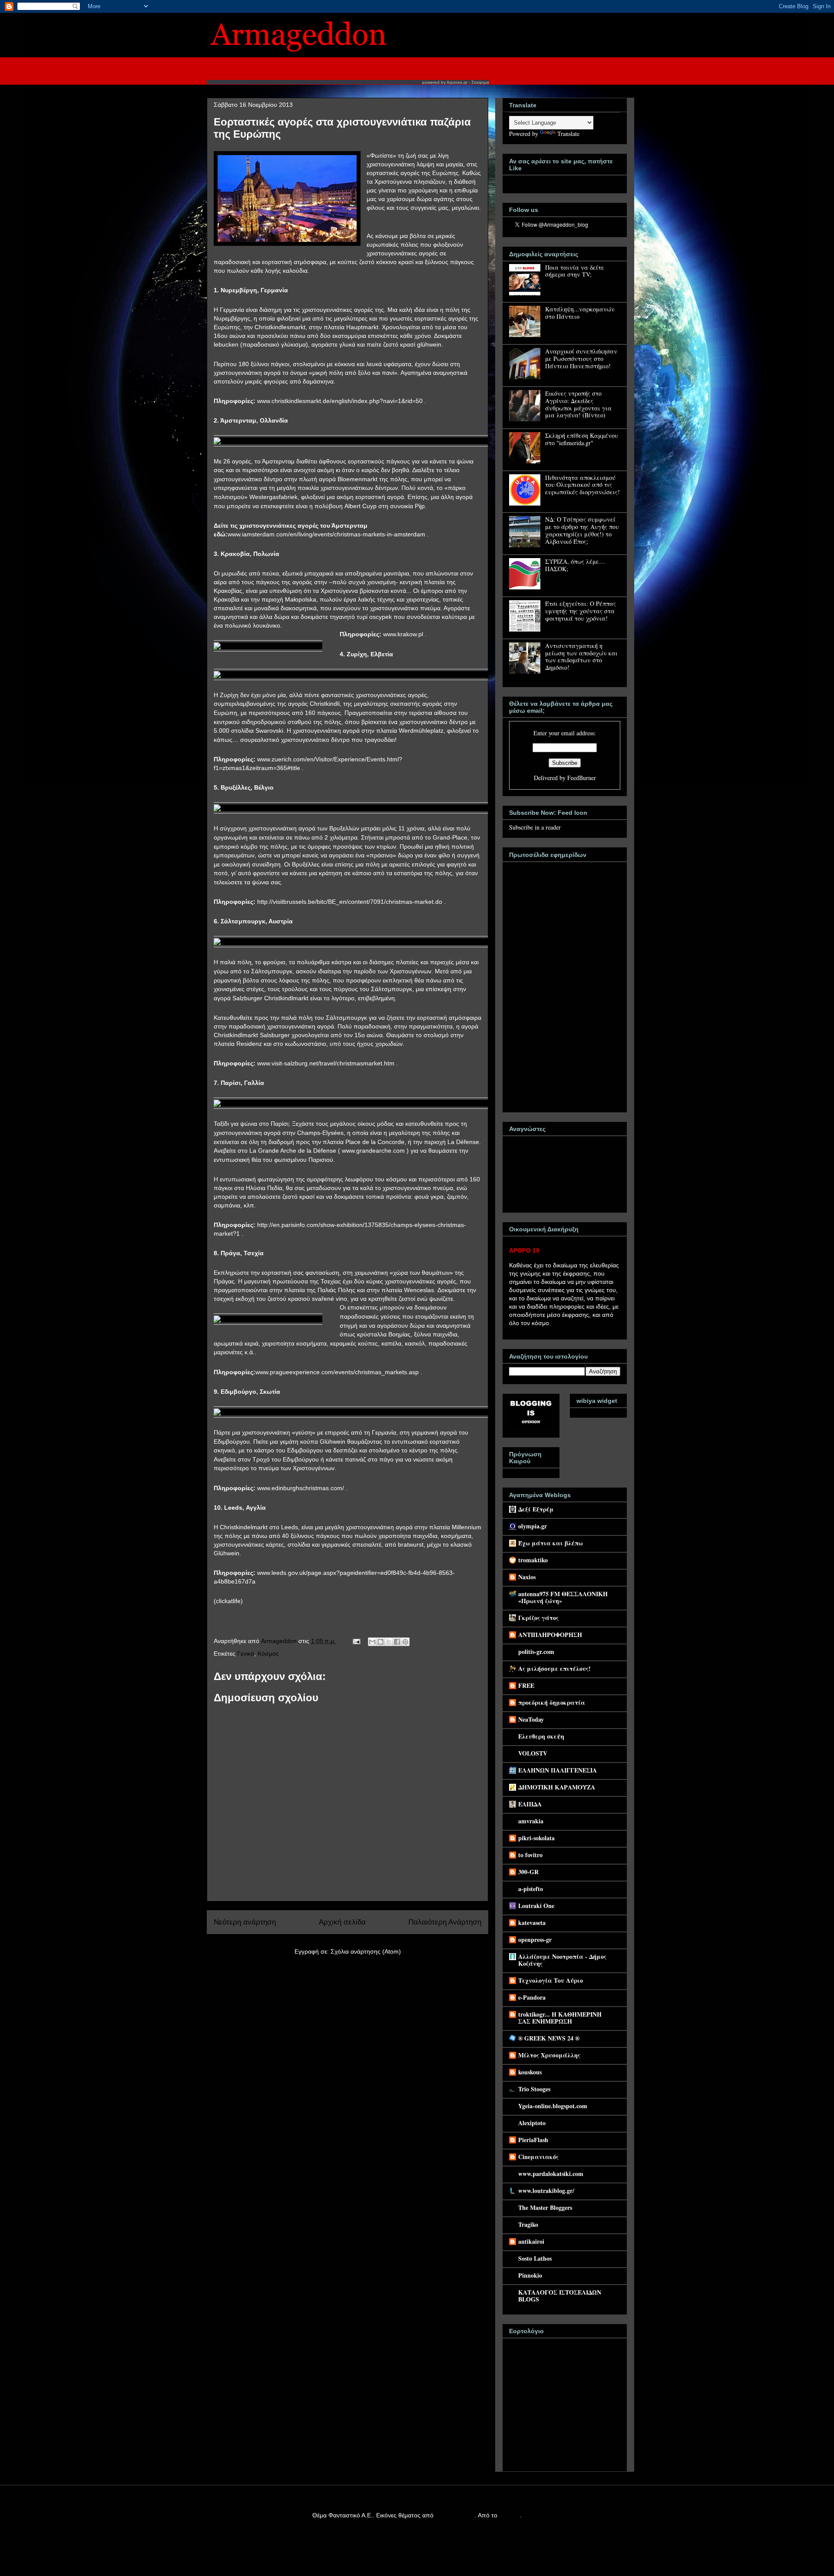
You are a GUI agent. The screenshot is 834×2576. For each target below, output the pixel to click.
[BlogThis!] (381, 1642)
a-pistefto (531, 1889)
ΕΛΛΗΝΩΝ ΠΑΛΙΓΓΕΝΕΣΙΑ (558, 1770)
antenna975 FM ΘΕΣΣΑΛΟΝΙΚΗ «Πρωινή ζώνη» (563, 1597)
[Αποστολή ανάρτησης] (356, 1641)
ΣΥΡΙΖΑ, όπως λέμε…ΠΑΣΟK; (575, 565)
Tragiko (528, 2224)
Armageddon (280, 1641)
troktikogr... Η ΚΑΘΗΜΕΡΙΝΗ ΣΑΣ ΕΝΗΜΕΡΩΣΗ (560, 2018)
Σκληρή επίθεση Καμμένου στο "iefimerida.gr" (582, 439)
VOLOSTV (533, 1753)
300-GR (528, 1872)
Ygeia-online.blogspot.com (553, 2106)
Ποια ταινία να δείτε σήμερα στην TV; (575, 271)
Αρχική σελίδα (342, 1922)
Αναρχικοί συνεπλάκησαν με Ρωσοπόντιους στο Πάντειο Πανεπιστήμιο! (581, 359)
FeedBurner (582, 778)
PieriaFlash (533, 2140)
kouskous (530, 2072)
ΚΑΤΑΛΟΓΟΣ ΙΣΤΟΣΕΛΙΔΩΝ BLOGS (560, 2296)
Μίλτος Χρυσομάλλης (549, 2055)
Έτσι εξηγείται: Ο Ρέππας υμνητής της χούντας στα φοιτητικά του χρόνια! (581, 611)
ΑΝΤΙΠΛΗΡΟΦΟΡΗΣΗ (550, 1635)
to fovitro (530, 1855)
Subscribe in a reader (535, 827)
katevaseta (532, 1923)
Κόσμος (268, 1653)
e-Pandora (532, 1997)
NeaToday (531, 1719)
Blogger (510, 2515)
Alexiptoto (532, 2123)
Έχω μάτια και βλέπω (551, 1543)
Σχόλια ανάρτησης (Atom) (366, 1951)
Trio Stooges (534, 2089)
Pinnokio (530, 2275)
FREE (526, 1685)
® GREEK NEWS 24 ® (549, 2038)
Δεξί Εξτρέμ (536, 1509)
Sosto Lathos (535, 2258)
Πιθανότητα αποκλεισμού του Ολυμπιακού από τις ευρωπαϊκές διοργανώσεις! (582, 485)
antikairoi (531, 2241)
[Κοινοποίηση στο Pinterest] (405, 1642)
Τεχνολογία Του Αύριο (551, 1980)
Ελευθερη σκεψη (541, 1736)
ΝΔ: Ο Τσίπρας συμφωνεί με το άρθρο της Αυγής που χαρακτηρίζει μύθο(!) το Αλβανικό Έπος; (582, 530)
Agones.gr (457, 82)
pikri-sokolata (536, 1838)
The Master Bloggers (545, 2207)
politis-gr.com (536, 1652)
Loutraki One (536, 1906)
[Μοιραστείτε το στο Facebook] (397, 1642)
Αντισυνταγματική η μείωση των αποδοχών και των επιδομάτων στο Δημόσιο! (581, 656)
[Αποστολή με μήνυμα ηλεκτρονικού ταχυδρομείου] (372, 1642)
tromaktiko (533, 1560)
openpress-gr (535, 1939)
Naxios (527, 1577)
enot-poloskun (455, 2515)
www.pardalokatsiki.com (551, 2174)
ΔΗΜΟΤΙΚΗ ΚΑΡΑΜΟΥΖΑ (557, 1787)
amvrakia (531, 1821)
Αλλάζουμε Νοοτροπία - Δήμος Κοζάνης (562, 1960)
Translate (568, 134)
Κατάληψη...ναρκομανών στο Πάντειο (580, 313)
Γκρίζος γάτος (538, 1618)
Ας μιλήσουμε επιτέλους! (554, 1668)
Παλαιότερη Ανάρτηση (445, 1922)
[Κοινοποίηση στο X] (389, 1642)
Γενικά (246, 1653)
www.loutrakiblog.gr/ (546, 2191)
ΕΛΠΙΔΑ (530, 1804)
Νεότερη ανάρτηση (245, 1922)
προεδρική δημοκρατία (552, 1702)
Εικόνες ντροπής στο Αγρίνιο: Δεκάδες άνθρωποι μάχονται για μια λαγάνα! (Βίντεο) (578, 404)
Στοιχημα (480, 82)
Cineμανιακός (538, 2157)
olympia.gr (533, 1526)
